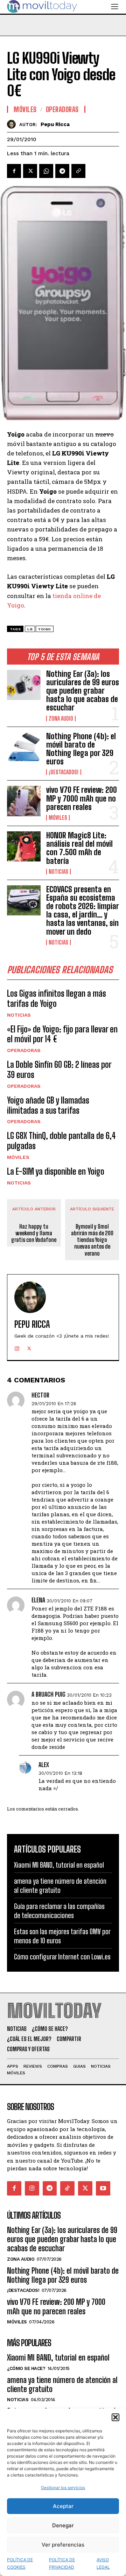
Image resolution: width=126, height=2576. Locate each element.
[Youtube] (103, 2188)
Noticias (58, 872)
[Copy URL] (78, 171)
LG (30, 629)
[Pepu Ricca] (13, 124)
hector (40, 1395)
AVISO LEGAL (103, 2563)
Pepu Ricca (55, 124)
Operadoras (24, 1050)
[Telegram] (62, 171)
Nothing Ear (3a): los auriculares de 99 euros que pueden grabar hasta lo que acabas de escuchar (83, 691)
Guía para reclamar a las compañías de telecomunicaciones (59, 1911)
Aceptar (63, 2506)
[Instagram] (17, 1347)
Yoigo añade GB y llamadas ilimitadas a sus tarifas (48, 1105)
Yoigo (45, 629)
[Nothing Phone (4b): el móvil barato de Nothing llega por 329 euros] (24, 747)
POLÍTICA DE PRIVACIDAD (62, 2563)
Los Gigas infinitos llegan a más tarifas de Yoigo (57, 998)
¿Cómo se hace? (26, 2368)
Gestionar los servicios (63, 2488)
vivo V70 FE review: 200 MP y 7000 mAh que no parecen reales (82, 798)
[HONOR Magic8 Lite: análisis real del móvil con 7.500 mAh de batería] (24, 846)
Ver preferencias (63, 2545)
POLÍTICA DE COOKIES (20, 2563)
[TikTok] (67, 2188)
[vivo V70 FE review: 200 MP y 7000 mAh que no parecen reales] (24, 801)
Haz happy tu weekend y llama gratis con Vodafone (34, 1233)
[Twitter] (30, 171)
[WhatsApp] (46, 171)
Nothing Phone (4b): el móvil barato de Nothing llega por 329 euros (81, 749)
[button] (115, 2417)
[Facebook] (14, 171)
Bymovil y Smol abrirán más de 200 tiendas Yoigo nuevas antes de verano (92, 1240)
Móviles (58, 818)
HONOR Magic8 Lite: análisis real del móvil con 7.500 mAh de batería (79, 848)
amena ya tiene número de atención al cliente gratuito (60, 1885)
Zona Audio (61, 719)
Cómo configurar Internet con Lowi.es (62, 1957)
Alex (44, 1765)
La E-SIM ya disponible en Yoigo (56, 1171)
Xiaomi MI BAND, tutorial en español (59, 1865)
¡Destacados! (64, 772)
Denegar (63, 2525)
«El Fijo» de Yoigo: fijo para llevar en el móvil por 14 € (62, 1034)
